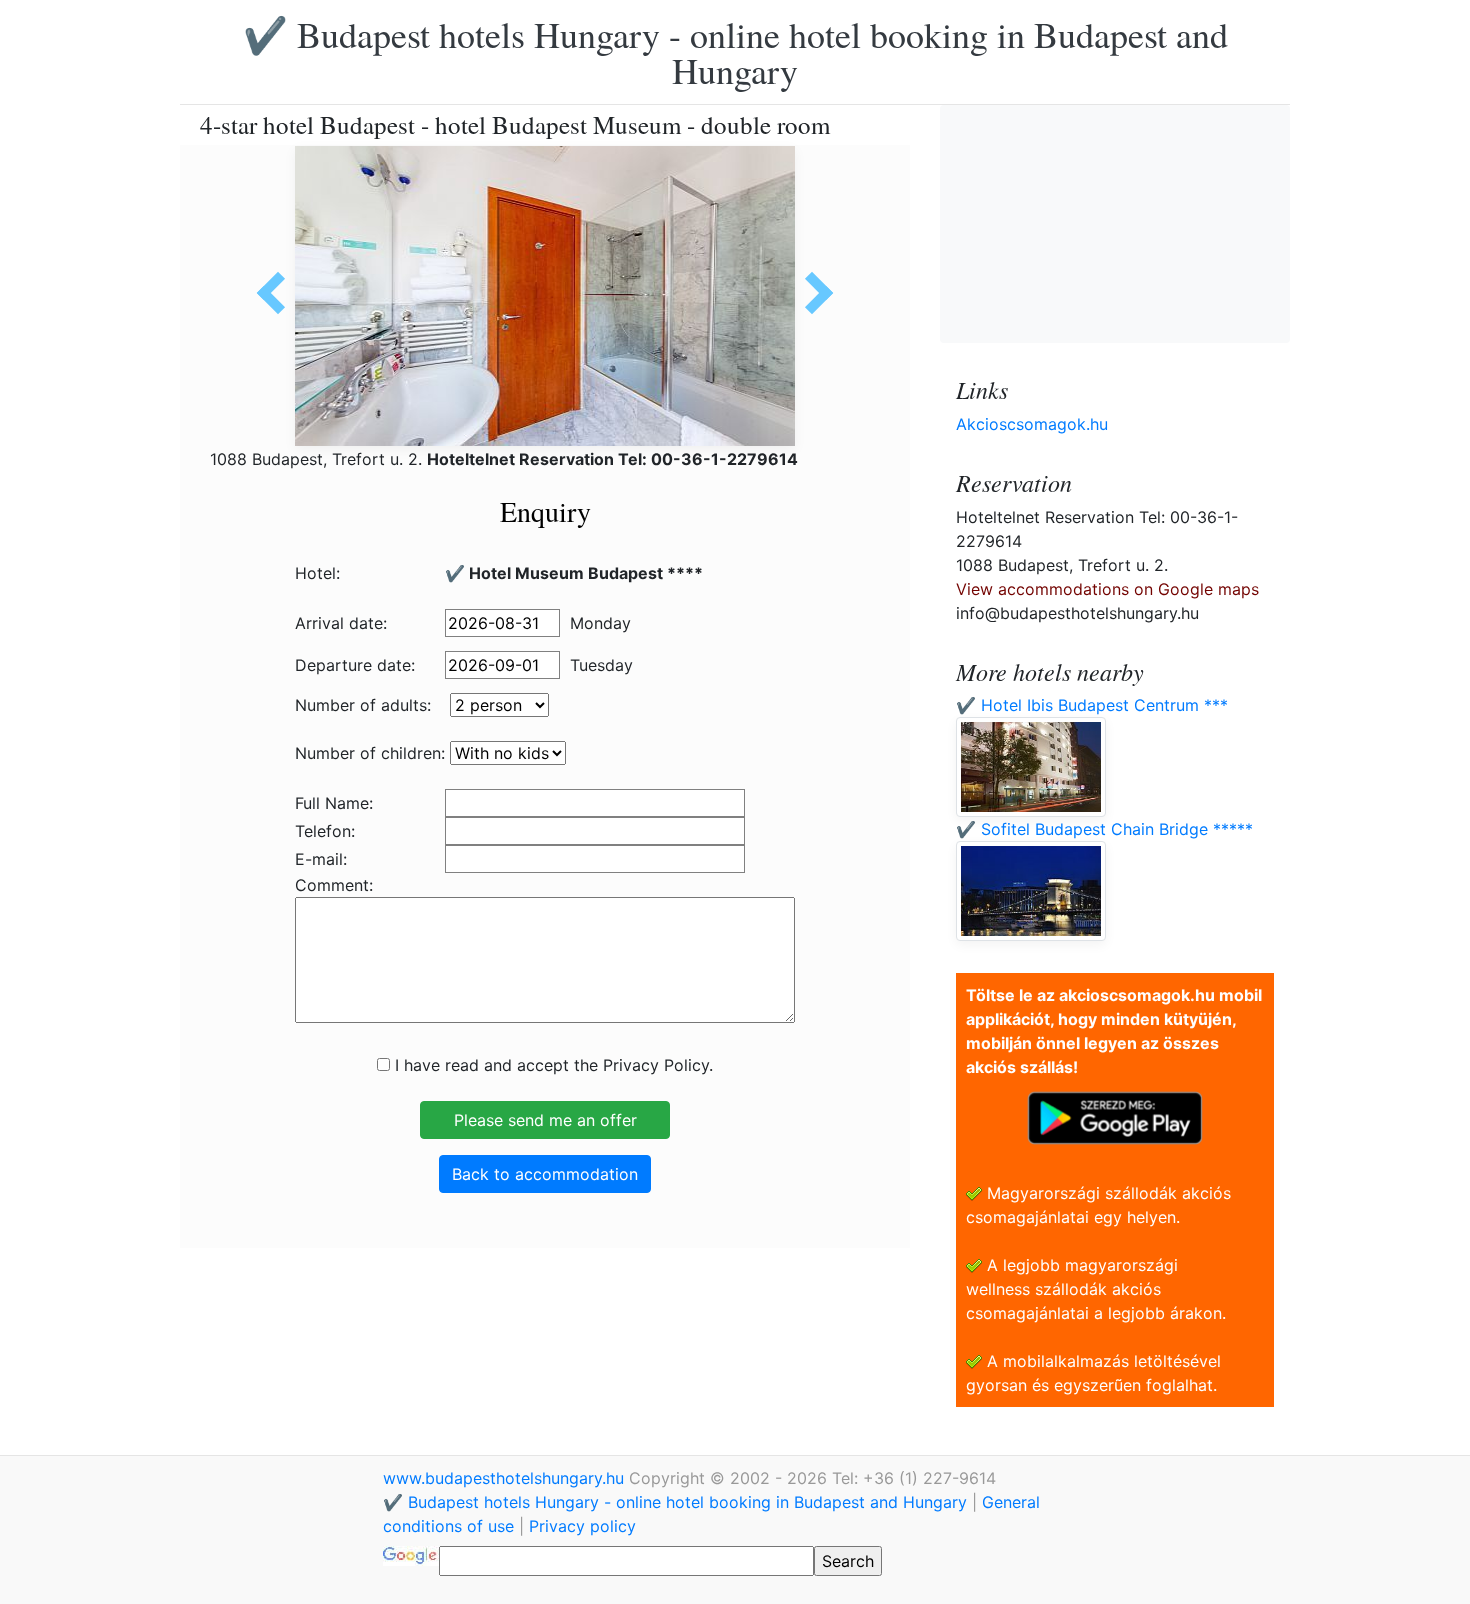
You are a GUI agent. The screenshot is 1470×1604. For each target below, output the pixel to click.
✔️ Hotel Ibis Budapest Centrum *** (1092, 705)
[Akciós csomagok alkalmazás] (1115, 1116)
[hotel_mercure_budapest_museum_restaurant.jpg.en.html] (278, 293)
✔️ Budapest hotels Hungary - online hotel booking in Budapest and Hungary (735, 52)
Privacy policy (582, 1526)
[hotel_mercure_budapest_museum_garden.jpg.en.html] (812, 293)
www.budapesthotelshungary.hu (506, 1478)
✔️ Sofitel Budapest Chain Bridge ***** (1104, 829)
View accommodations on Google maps (1107, 589)
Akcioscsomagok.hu (1032, 424)
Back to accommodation (545, 1174)
